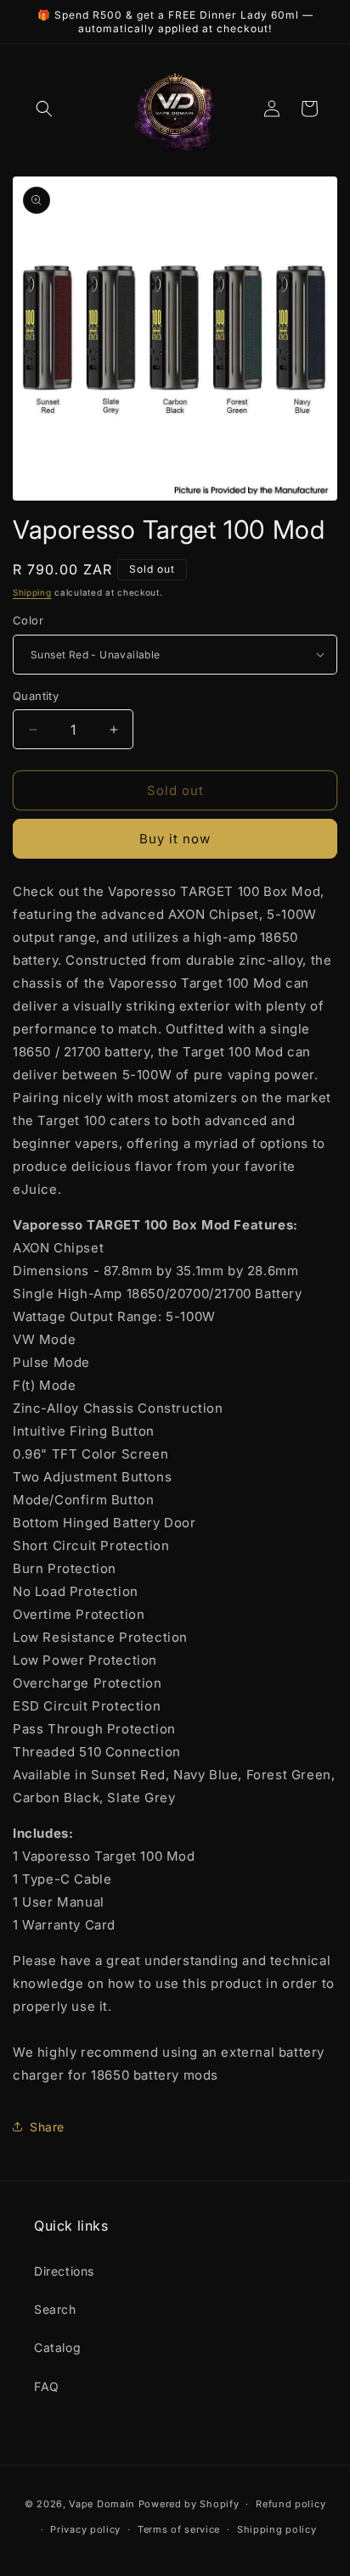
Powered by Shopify (189, 2504)
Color (28, 620)
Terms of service (179, 2529)
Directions (64, 2271)
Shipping (32, 592)
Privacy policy (85, 2529)
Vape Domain (103, 2504)
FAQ (47, 2386)
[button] (44, 109)
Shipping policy (277, 2529)
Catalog (57, 2347)
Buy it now (175, 839)
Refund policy (291, 2504)
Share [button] (47, 2127)
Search (55, 2309)
